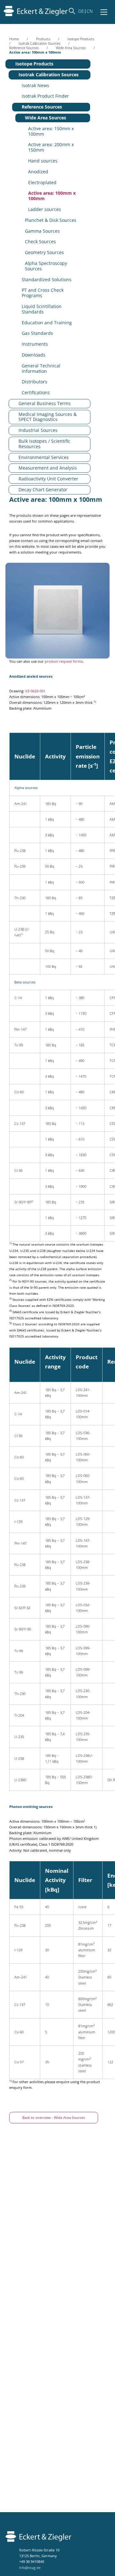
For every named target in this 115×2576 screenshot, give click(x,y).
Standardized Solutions (47, 279)
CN (90, 11)
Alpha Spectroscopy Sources (46, 266)
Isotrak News (35, 85)
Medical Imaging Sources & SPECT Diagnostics (48, 417)
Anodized (38, 172)
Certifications (36, 392)
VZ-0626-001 (35, 691)
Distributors (34, 382)
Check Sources (40, 241)
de (81, 11)
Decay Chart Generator (43, 490)
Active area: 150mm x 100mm (51, 131)
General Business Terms (45, 403)
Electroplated (42, 182)
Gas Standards (37, 333)
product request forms (64, 661)
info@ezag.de (30, 2568)
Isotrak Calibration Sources (39, 43)
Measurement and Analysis (48, 468)
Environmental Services (44, 457)
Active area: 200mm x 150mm (51, 147)
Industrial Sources (38, 430)
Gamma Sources (42, 231)
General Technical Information (41, 368)
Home (14, 39)
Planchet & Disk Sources (51, 220)
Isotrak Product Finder (45, 96)
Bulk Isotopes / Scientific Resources (44, 444)
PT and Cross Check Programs (43, 293)
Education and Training (47, 323)
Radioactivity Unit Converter (48, 479)
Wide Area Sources (71, 48)
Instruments (35, 344)
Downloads (34, 355)
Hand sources (43, 161)
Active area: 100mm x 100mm (52, 196)
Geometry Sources (44, 252)
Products (43, 39)
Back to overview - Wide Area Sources (54, 2117)
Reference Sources (24, 48)
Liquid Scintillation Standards (42, 309)
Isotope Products (81, 39)
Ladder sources (45, 209)
